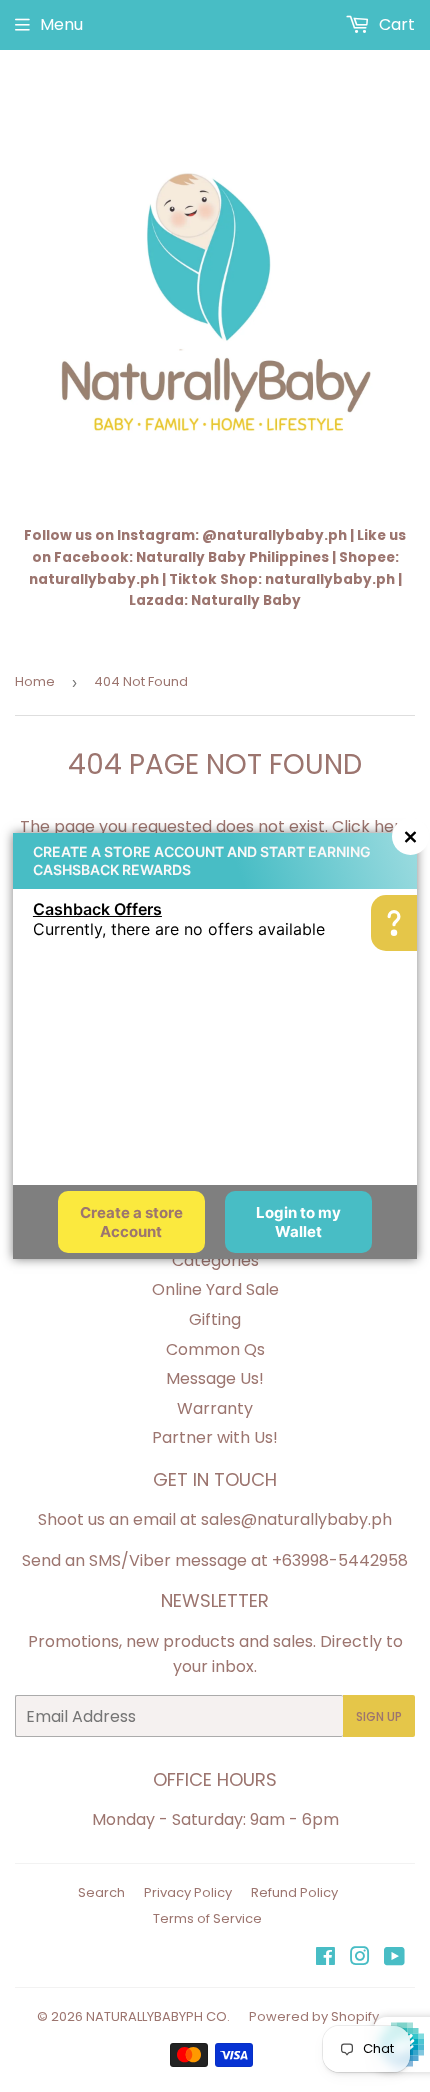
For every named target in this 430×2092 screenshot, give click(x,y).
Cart (395, 24)
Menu (61, 24)
